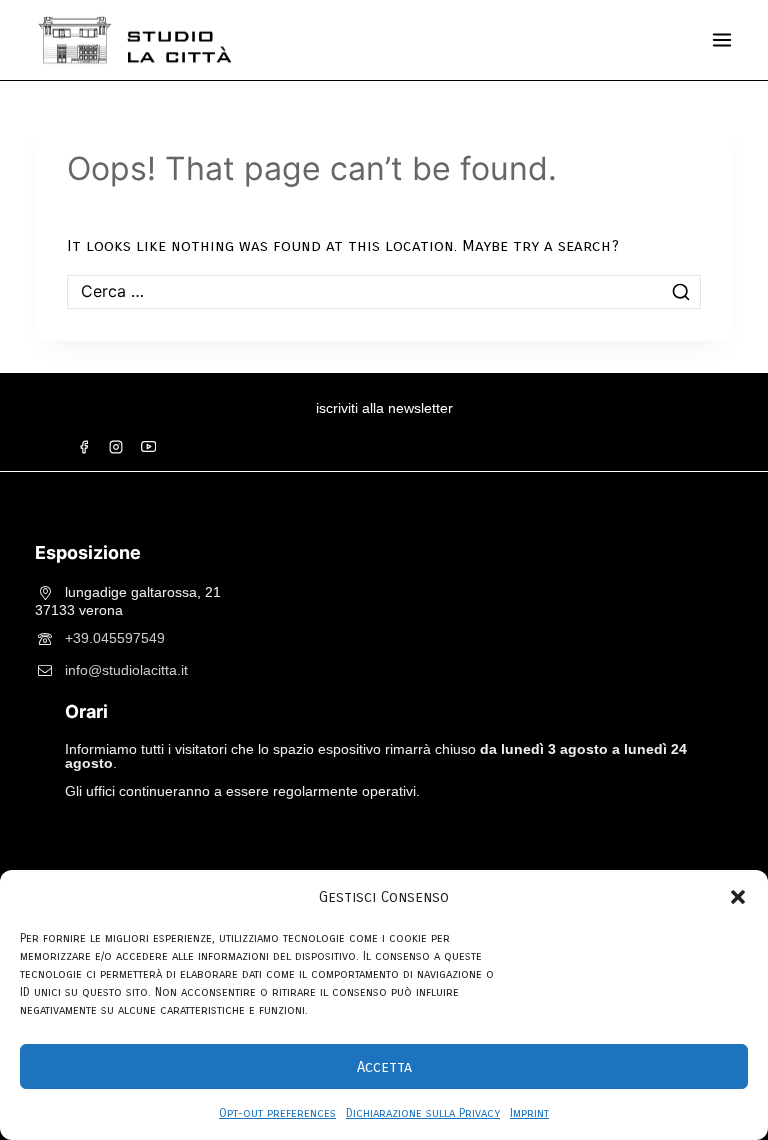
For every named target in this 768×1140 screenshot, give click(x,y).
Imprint (529, 1113)
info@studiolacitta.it (126, 670)
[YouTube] (148, 447)
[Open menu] (722, 40)
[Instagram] (116, 447)
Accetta (384, 1067)
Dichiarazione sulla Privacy (423, 1113)
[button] (738, 897)
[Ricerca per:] (384, 291)
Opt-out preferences (277, 1113)
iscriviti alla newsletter (384, 408)
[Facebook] (84, 447)
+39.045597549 (115, 638)
